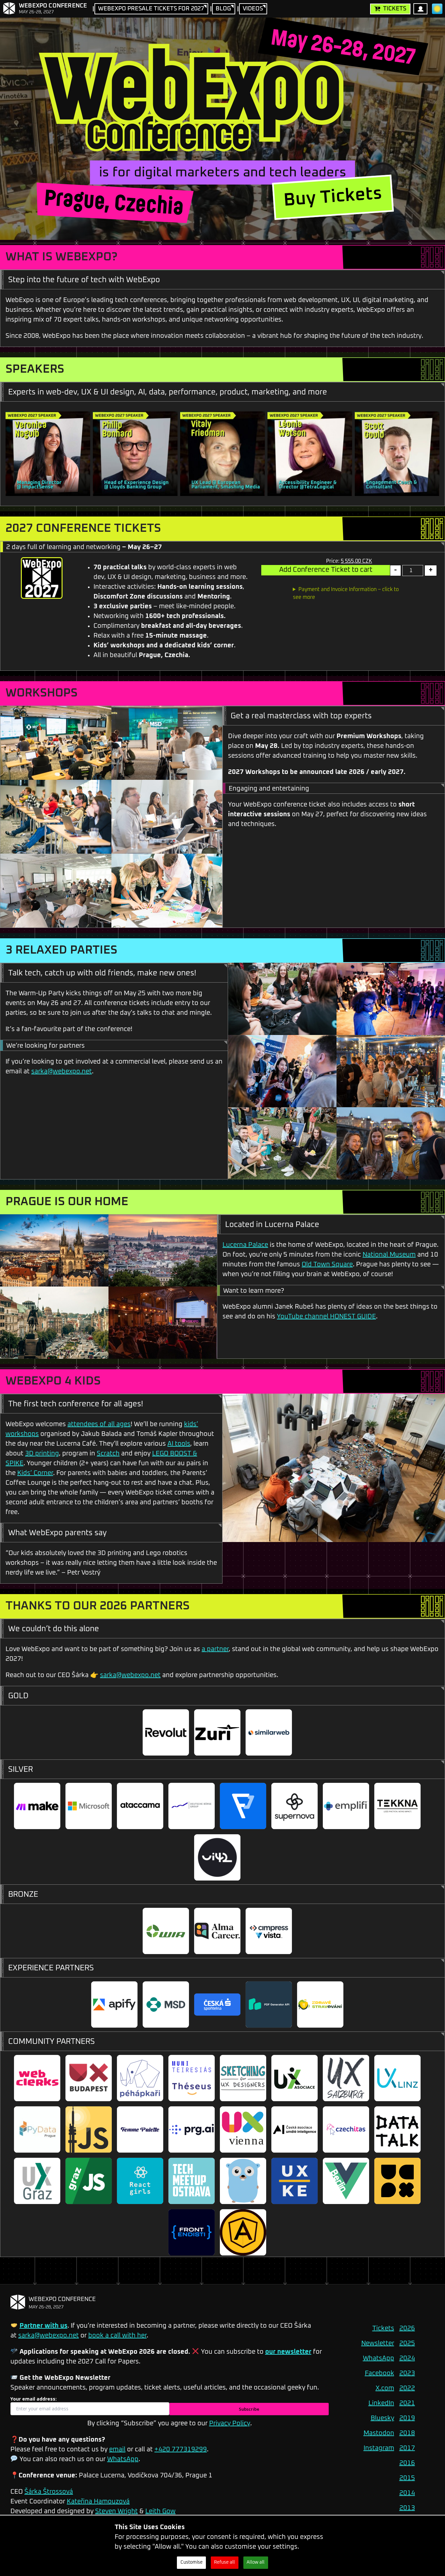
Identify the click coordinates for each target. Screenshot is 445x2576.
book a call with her (117, 2335)
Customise (192, 2562)
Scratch (108, 1453)
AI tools (179, 1444)
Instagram (379, 2448)
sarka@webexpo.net (62, 1071)
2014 (407, 2493)
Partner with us (43, 2326)
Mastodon (379, 2433)
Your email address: (34, 2399)
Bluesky (382, 2418)
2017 (407, 2448)
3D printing (42, 1453)
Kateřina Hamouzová (98, 2501)
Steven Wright (116, 2511)
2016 (407, 2463)
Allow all (256, 2562)
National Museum (389, 1255)
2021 (407, 2403)
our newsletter (288, 2352)
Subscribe (249, 2409)
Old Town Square (327, 1264)
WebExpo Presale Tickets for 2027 (151, 9)
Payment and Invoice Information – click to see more (346, 593)
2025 (407, 2343)
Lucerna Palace (245, 1245)
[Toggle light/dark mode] (437, 9)
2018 (407, 2433)
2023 (407, 2373)
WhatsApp (123, 2459)
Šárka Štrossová (49, 2492)
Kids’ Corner (35, 1473)
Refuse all (224, 2562)
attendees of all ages (99, 1424)
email (117, 2449)
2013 (407, 2508)
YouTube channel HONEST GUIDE (326, 1316)
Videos (253, 9)
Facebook (380, 2373)
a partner (215, 1649)
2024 (407, 2358)
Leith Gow (160, 2511)
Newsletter (378, 2343)
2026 (407, 2328)
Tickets (395, 9)
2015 (407, 2478)
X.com (385, 2388)
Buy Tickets (333, 197)
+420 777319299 (181, 2449)
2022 (407, 2388)
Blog (223, 9)
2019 (407, 2418)
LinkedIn (381, 2403)
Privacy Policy (230, 2423)
